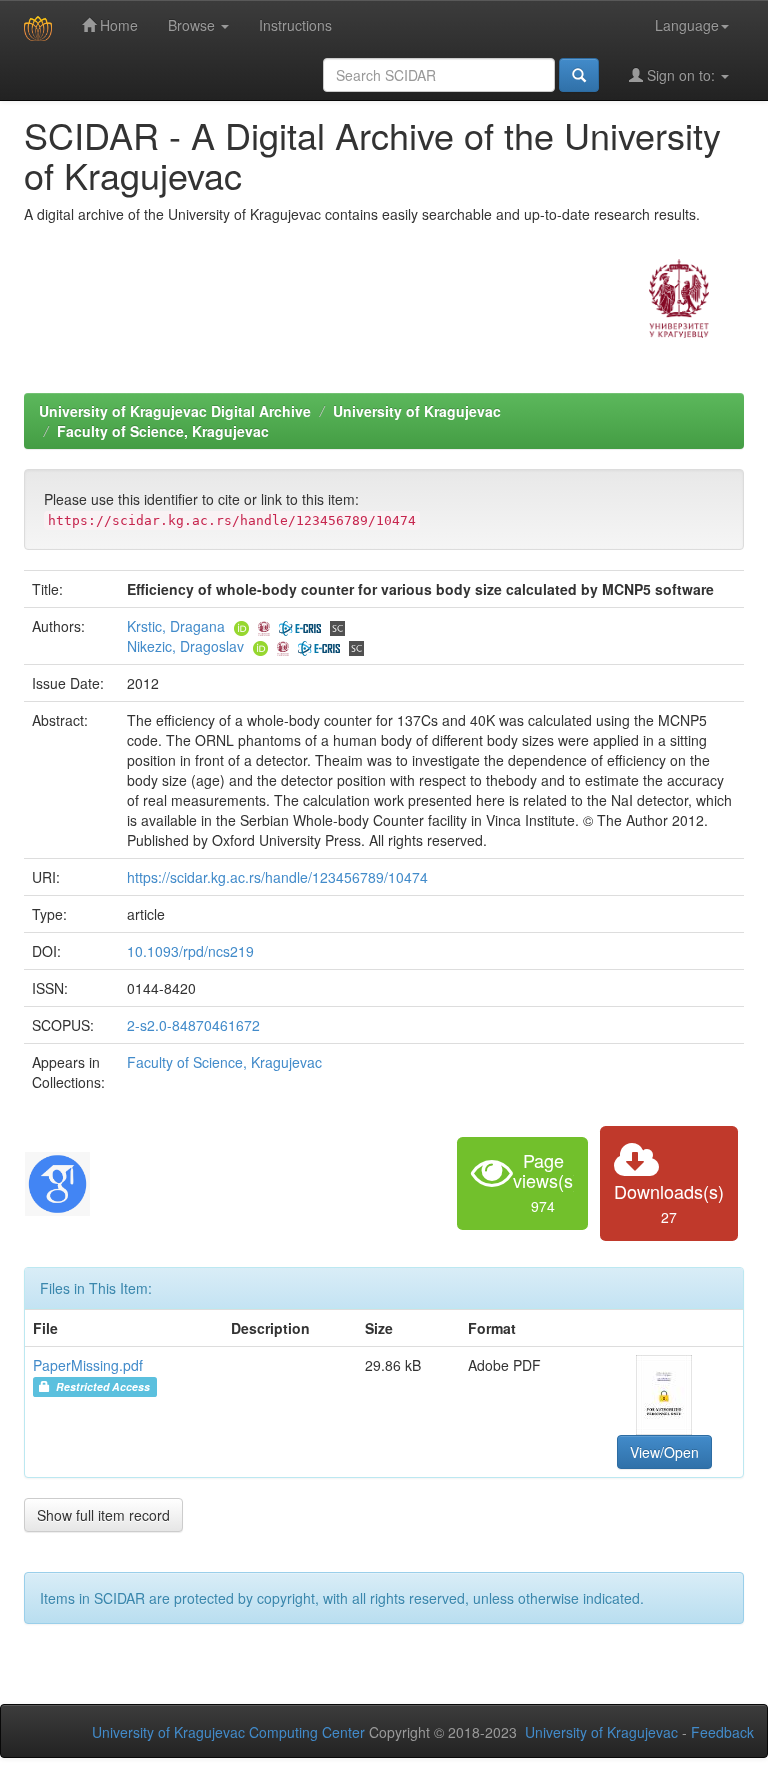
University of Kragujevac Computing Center (228, 1732)
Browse (193, 25)
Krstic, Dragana (176, 626)
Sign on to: (681, 75)
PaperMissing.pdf (88, 1365)
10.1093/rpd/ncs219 (190, 951)
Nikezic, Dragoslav (185, 646)
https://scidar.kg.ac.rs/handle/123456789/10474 (277, 877)
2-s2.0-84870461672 (193, 1025)
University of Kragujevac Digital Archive (175, 411)
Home (117, 25)
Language (687, 25)
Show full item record (103, 1515)
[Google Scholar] (57, 1181)
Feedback (722, 1732)
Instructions (295, 25)
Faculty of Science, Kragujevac (163, 431)
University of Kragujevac (417, 411)
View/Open (664, 1452)
